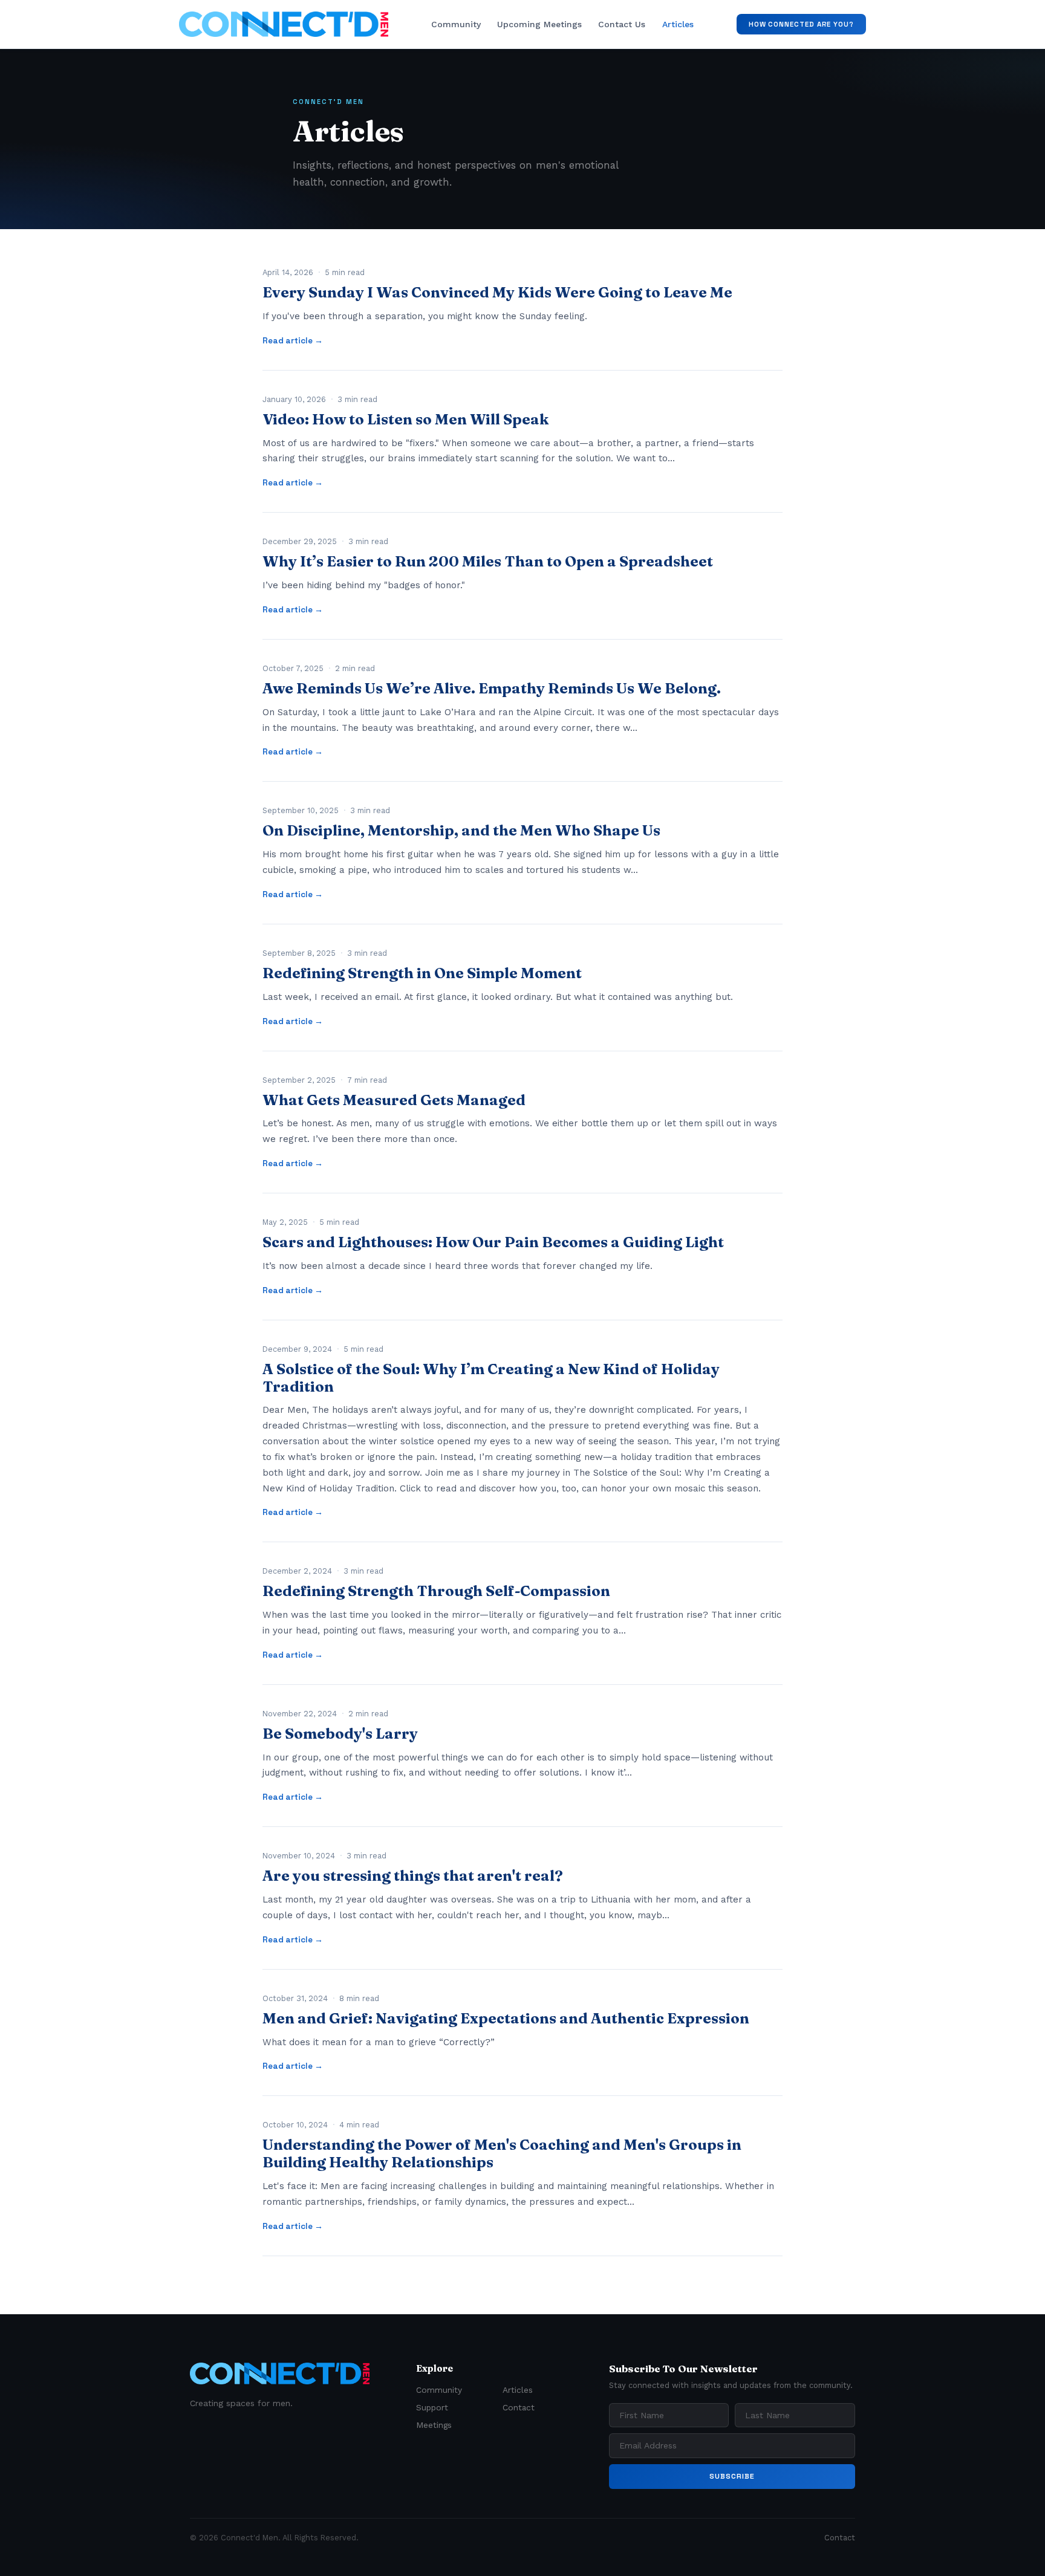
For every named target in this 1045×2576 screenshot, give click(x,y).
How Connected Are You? (801, 24)
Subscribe (732, 2476)
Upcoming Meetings (539, 24)
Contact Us (622, 24)
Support (432, 2407)
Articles (678, 24)
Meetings (434, 2425)
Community (456, 24)
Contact (519, 2407)
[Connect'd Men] (284, 24)
